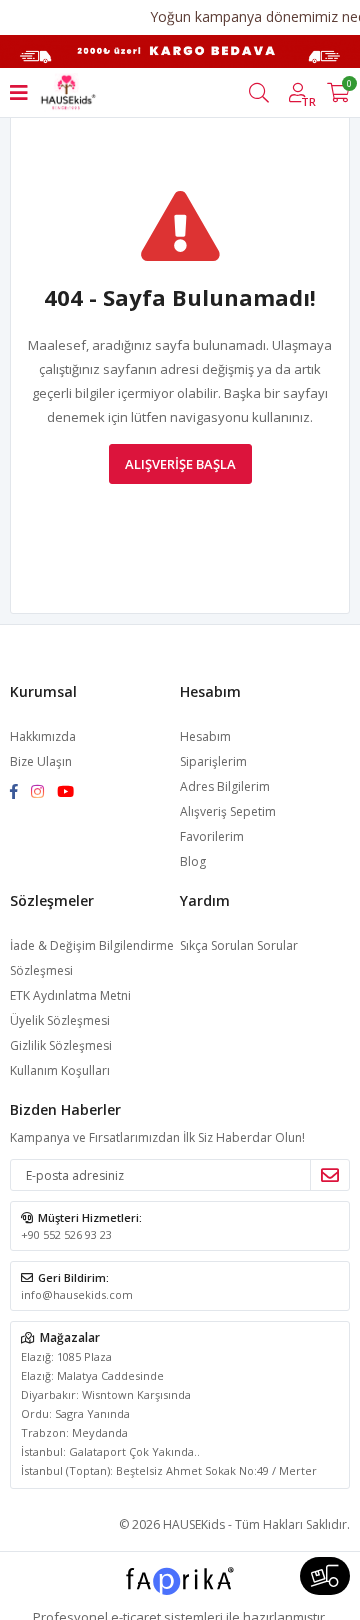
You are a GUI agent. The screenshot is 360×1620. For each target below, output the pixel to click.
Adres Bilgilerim (225, 786)
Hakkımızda (43, 736)
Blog (193, 861)
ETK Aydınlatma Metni (70, 995)
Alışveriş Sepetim (228, 811)
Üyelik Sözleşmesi (60, 1020)
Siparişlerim (213, 761)
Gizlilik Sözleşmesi (61, 1045)
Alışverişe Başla (180, 464)
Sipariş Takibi (325, 1576)
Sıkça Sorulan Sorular (239, 945)
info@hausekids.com (77, 1294)
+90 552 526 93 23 (66, 1234)
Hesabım (205, 736)
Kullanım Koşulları (60, 1070)
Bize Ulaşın (41, 761)
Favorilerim (212, 836)
